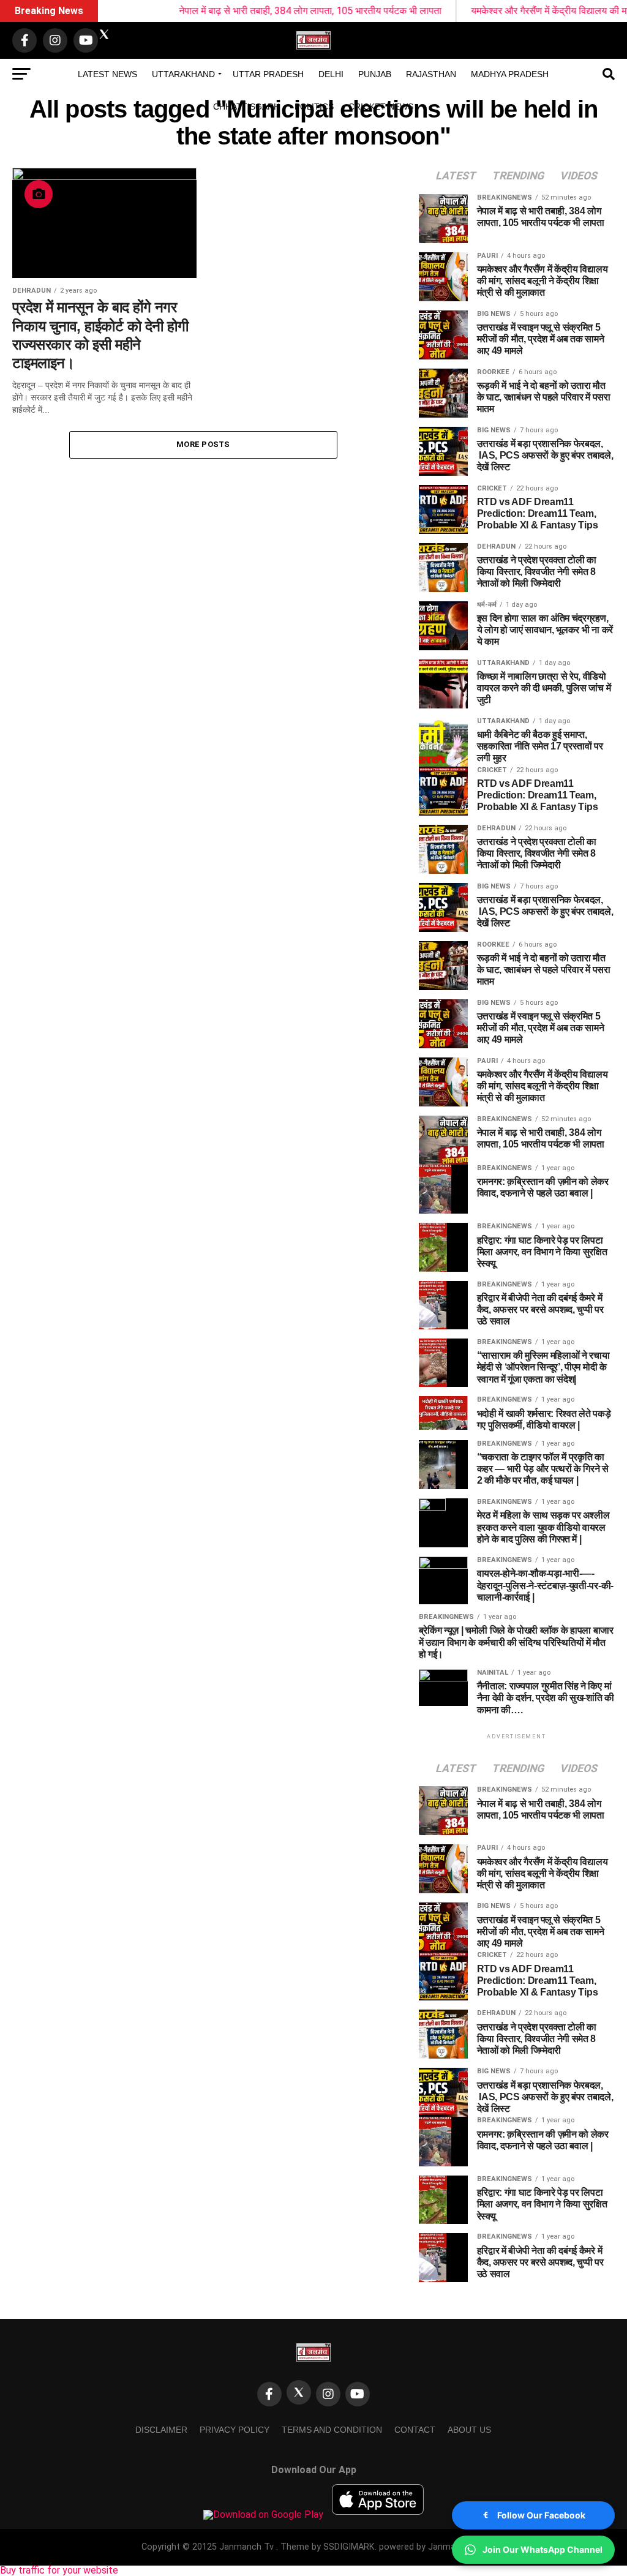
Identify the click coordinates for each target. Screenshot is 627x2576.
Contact (415, 2430)
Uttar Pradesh (268, 74)
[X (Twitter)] (299, 2392)
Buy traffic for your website (59, 2570)
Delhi (331, 74)
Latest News (107, 74)
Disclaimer (161, 2430)
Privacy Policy (235, 2430)
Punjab (375, 74)
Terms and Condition (332, 2430)
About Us (469, 2430)
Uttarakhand (183, 74)
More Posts (203, 444)
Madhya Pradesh (510, 74)
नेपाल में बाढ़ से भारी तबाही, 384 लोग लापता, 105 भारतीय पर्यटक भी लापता (265, 11)
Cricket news (381, 107)
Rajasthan (431, 74)
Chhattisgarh (246, 107)
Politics (314, 107)
